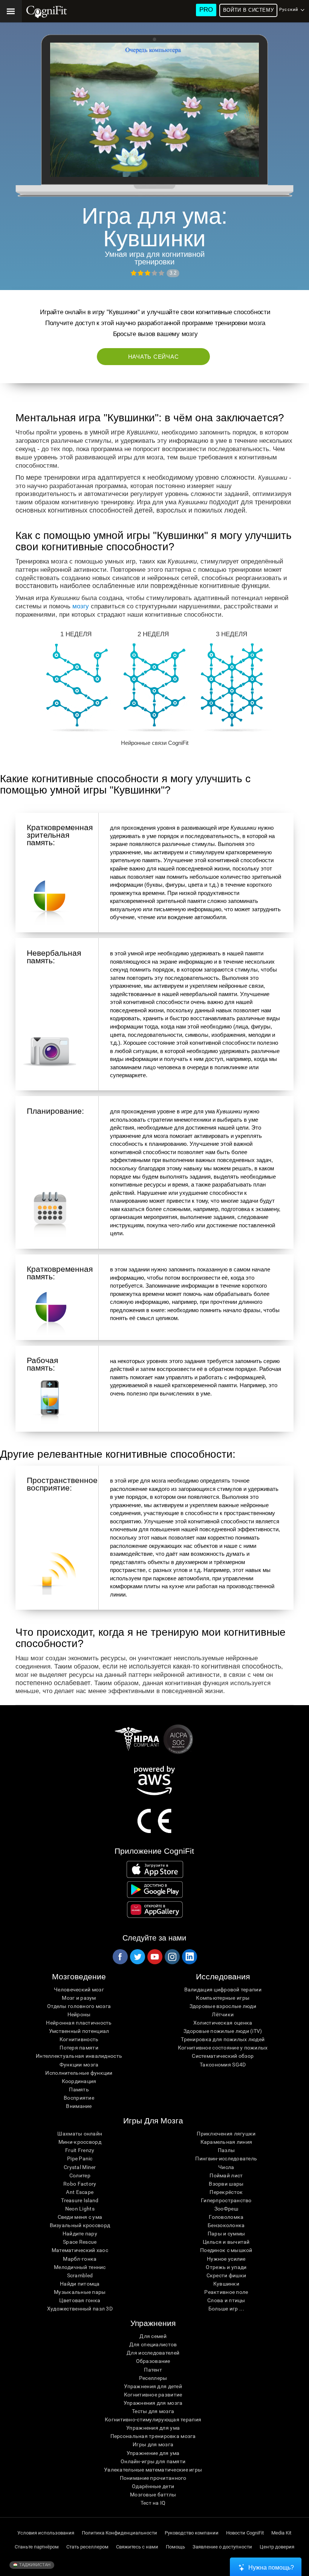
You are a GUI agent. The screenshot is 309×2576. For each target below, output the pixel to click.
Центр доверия (277, 2547)
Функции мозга (79, 2065)
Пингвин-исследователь (226, 2158)
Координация (79, 2081)
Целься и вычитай (226, 2242)
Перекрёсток (226, 2192)
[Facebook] (120, 1957)
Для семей (153, 2336)
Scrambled (80, 2275)
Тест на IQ (153, 2503)
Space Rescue (80, 2242)
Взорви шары (226, 2184)
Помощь (175, 2547)
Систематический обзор (223, 2056)
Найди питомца (80, 2284)
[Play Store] (155, 1890)
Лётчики (223, 2014)
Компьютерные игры (223, 1998)
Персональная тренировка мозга (153, 2436)
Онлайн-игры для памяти (153, 2461)
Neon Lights (80, 2209)
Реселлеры (153, 2378)
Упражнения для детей (153, 2386)
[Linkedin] (189, 1957)
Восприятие (79, 2098)
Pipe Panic (80, 2158)
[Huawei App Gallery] (155, 1910)
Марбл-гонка (80, 2259)
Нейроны (79, 2014)
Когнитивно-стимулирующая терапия (153, 2419)
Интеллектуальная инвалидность (79, 2056)
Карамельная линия (226, 2142)
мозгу (81, 606)
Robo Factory (80, 2184)
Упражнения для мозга (153, 2403)
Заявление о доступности (222, 2547)
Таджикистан (34, 2565)
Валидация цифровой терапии (223, 1990)
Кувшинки (226, 2284)
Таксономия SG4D (223, 2065)
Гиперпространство (226, 2200)
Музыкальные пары (80, 2292)
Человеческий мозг (79, 1990)
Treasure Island (80, 2200)
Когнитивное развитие (153, 2395)
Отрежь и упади (226, 2267)
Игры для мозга (153, 2444)
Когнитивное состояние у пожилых (223, 2048)
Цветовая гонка (80, 2300)
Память (79, 2089)
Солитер (80, 2175)
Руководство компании (192, 2533)
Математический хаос (80, 2250)
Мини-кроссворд (80, 2142)
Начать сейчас (154, 357)
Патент (153, 2370)
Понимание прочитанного (153, 2478)
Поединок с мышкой (226, 2250)
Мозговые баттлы (153, 2495)
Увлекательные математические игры (153, 2470)
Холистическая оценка (223, 2023)
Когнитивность (79, 2039)
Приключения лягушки (226, 2134)
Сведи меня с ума (80, 2217)
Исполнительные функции (79, 2073)
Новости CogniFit (245, 2533)
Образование (153, 2361)
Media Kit (281, 2533)
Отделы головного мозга (79, 2006)
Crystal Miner (80, 2167)
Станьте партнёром (37, 2547)
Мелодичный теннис (80, 2267)
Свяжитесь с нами (137, 2547)
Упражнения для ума (153, 2428)
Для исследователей (153, 2353)
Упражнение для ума (153, 2453)
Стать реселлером (87, 2547)
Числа (226, 2167)
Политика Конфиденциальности (119, 2533)
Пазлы (226, 2150)
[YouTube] (154, 1957)
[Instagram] (172, 1957)
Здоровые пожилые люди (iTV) (223, 2031)
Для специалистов (153, 2344)
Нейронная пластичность (79, 2023)
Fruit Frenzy (80, 2150)
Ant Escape (80, 2192)
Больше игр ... (226, 2309)
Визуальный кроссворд (80, 2225)
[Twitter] (137, 1957)
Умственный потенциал (79, 2031)
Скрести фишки (226, 2275)
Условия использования (46, 2533)
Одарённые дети (153, 2486)
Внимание (79, 2106)
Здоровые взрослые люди (223, 2006)
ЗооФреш (226, 2209)
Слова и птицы (226, 2300)
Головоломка (226, 2217)
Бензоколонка (226, 2225)
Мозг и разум (79, 1998)
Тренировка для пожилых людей (223, 2039)
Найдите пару (80, 2234)
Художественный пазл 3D (80, 2309)
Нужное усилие (226, 2259)
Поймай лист (226, 2175)
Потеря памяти (79, 2048)
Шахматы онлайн (80, 2134)
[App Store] (155, 1869)
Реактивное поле (226, 2292)
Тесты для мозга (153, 2411)
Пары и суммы (226, 2234)
